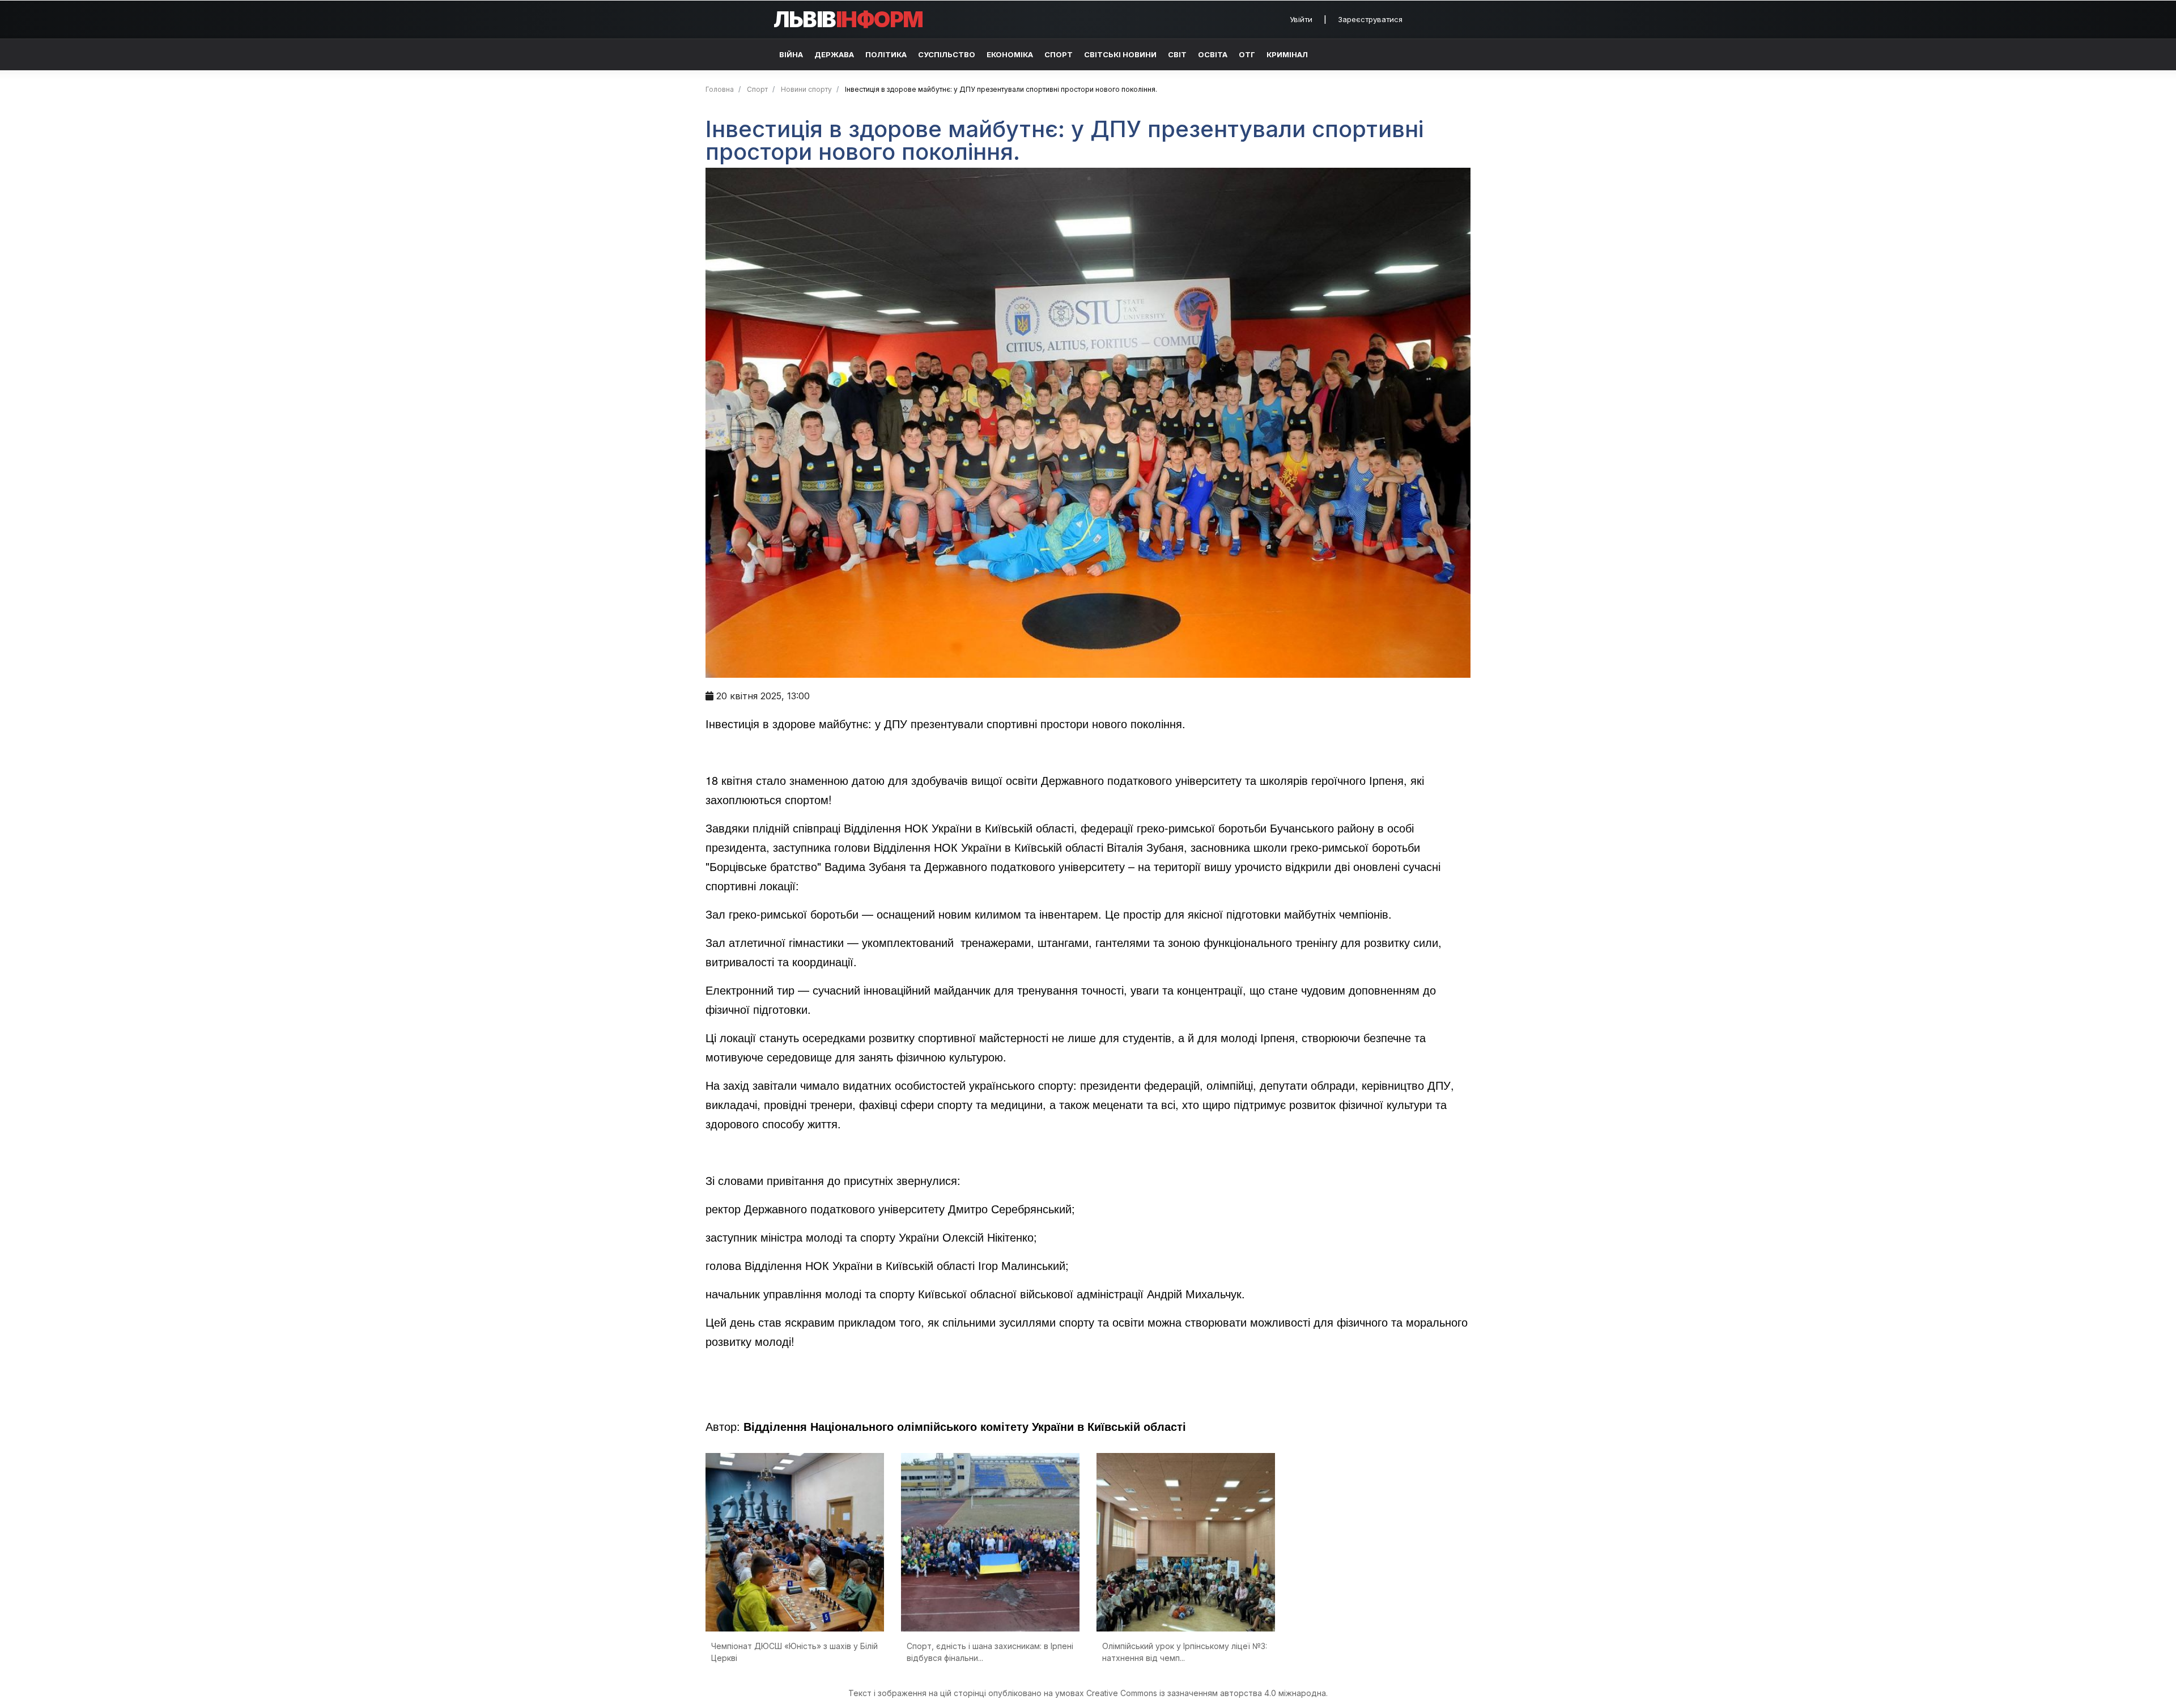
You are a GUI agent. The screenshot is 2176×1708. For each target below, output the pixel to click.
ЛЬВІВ (848, 19)
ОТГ (1247, 54)
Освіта (1213, 54)
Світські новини (1120, 54)
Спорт (1059, 54)
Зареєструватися (1370, 19)
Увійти (1301, 19)
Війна (791, 54)
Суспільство (947, 54)
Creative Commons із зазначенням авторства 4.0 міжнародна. (1207, 1693)
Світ (1177, 54)
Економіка (1010, 54)
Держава (834, 54)
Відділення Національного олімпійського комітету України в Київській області (965, 1426)
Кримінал (1287, 54)
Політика (886, 54)
